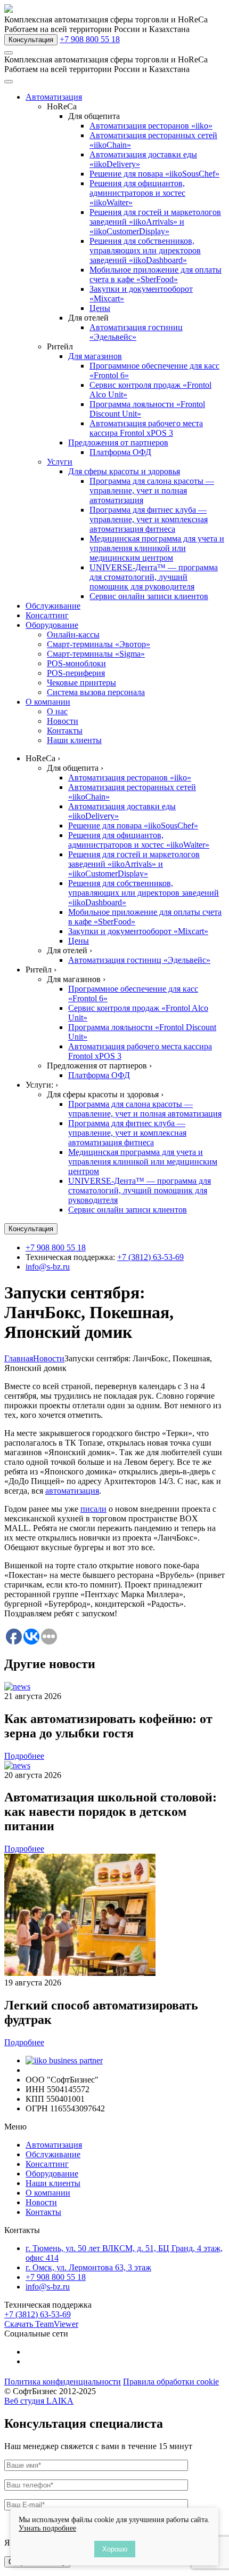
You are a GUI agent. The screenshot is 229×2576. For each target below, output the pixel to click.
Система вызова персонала (96, 692)
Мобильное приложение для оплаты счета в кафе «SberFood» (156, 274)
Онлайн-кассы (73, 635)
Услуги (60, 462)
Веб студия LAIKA (39, 2401)
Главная (19, 1358)
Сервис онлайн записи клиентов (149, 596)
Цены (100, 308)
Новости (63, 721)
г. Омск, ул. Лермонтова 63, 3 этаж (88, 2267)
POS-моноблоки (76, 663)
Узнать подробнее (47, 2528)
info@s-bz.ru (48, 1267)
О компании (48, 702)
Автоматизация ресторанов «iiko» (151, 126)
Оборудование (52, 625)
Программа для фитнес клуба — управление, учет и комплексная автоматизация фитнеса (149, 519)
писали (93, 1509)
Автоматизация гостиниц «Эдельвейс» (136, 332)
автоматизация (72, 1491)
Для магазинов (95, 356)
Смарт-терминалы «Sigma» (96, 654)
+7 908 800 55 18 (90, 39)
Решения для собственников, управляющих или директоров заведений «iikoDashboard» (145, 250)
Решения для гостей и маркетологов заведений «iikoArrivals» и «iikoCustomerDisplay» (155, 222)
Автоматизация (54, 97)
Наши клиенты (74, 740)
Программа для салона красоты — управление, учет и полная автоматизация (152, 491)
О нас (57, 711)
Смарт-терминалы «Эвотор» (99, 644)
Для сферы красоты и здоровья (124, 471)
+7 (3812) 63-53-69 (150, 1257)
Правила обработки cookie (171, 2382)
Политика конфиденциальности (63, 2382)
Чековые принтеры (81, 683)
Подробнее (24, 1756)
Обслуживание (53, 606)
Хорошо (115, 2549)
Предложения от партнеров (118, 442)
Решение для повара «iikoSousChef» (154, 174)
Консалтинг (47, 615)
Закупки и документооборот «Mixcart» (138, 931)
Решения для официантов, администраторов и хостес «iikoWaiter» (137, 193)
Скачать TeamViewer (41, 2324)
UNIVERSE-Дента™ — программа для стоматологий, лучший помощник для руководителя (154, 577)
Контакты (65, 731)
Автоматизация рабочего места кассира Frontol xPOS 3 (146, 428)
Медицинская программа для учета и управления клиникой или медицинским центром (157, 548)
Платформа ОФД (120, 452)
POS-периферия (76, 673)
